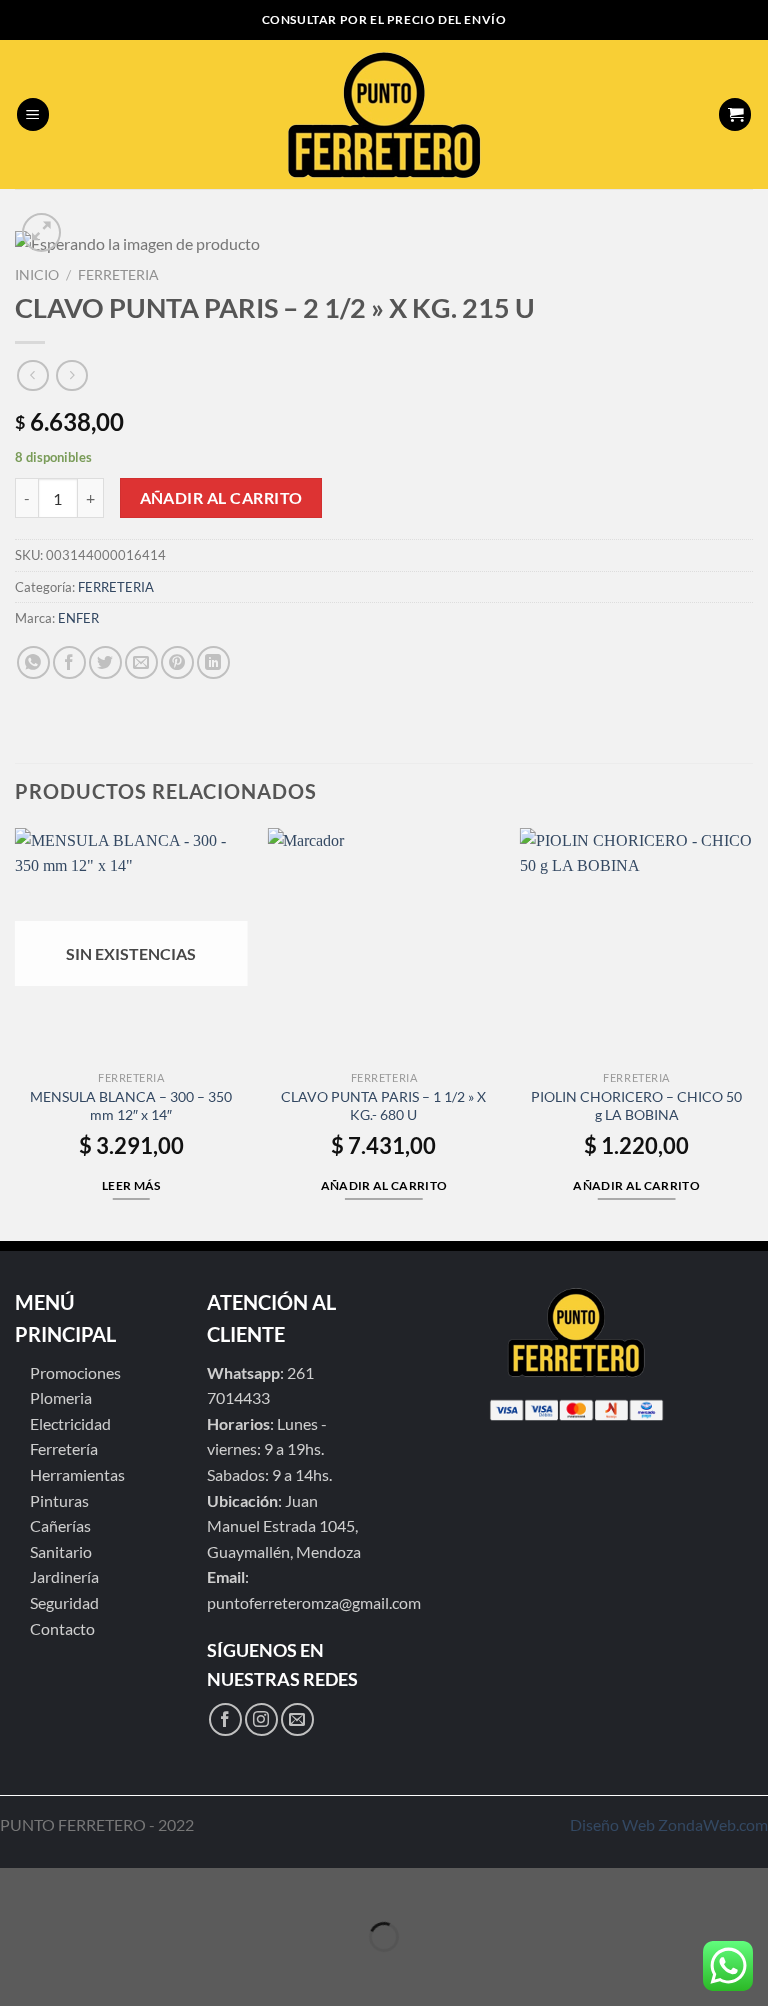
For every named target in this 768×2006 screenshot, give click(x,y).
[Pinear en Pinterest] (177, 662)
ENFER (78, 618)
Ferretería (64, 1448)
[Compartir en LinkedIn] (213, 662)
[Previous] (16, 1032)
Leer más (131, 1185)
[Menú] (33, 114)
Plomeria (61, 1397)
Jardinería (64, 1576)
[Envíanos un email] (297, 1719)
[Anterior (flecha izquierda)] (19, 1971)
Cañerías (60, 1525)
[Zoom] (41, 232)
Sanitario (61, 1551)
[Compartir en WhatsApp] (33, 662)
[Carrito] (735, 114)
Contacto (62, 1628)
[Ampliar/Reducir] (77, 1887)
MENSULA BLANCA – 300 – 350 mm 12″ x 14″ (131, 1106)
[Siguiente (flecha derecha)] (77, 1971)
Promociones (75, 1372)
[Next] (752, 1032)
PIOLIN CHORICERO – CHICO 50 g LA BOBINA (636, 1106)
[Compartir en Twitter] (105, 662)
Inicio (37, 275)
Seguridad (64, 1602)
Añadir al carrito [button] (384, 1185)
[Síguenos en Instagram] (261, 1719)
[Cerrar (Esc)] (19, 1887)
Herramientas (77, 1474)
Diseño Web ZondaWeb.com (669, 1824)
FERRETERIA (118, 275)
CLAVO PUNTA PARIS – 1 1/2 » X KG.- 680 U (383, 1106)
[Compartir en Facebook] (69, 662)
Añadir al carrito (221, 498)
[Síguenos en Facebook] (225, 1719)
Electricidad (70, 1423)
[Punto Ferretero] (384, 115)
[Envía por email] (141, 662)
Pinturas (59, 1500)
